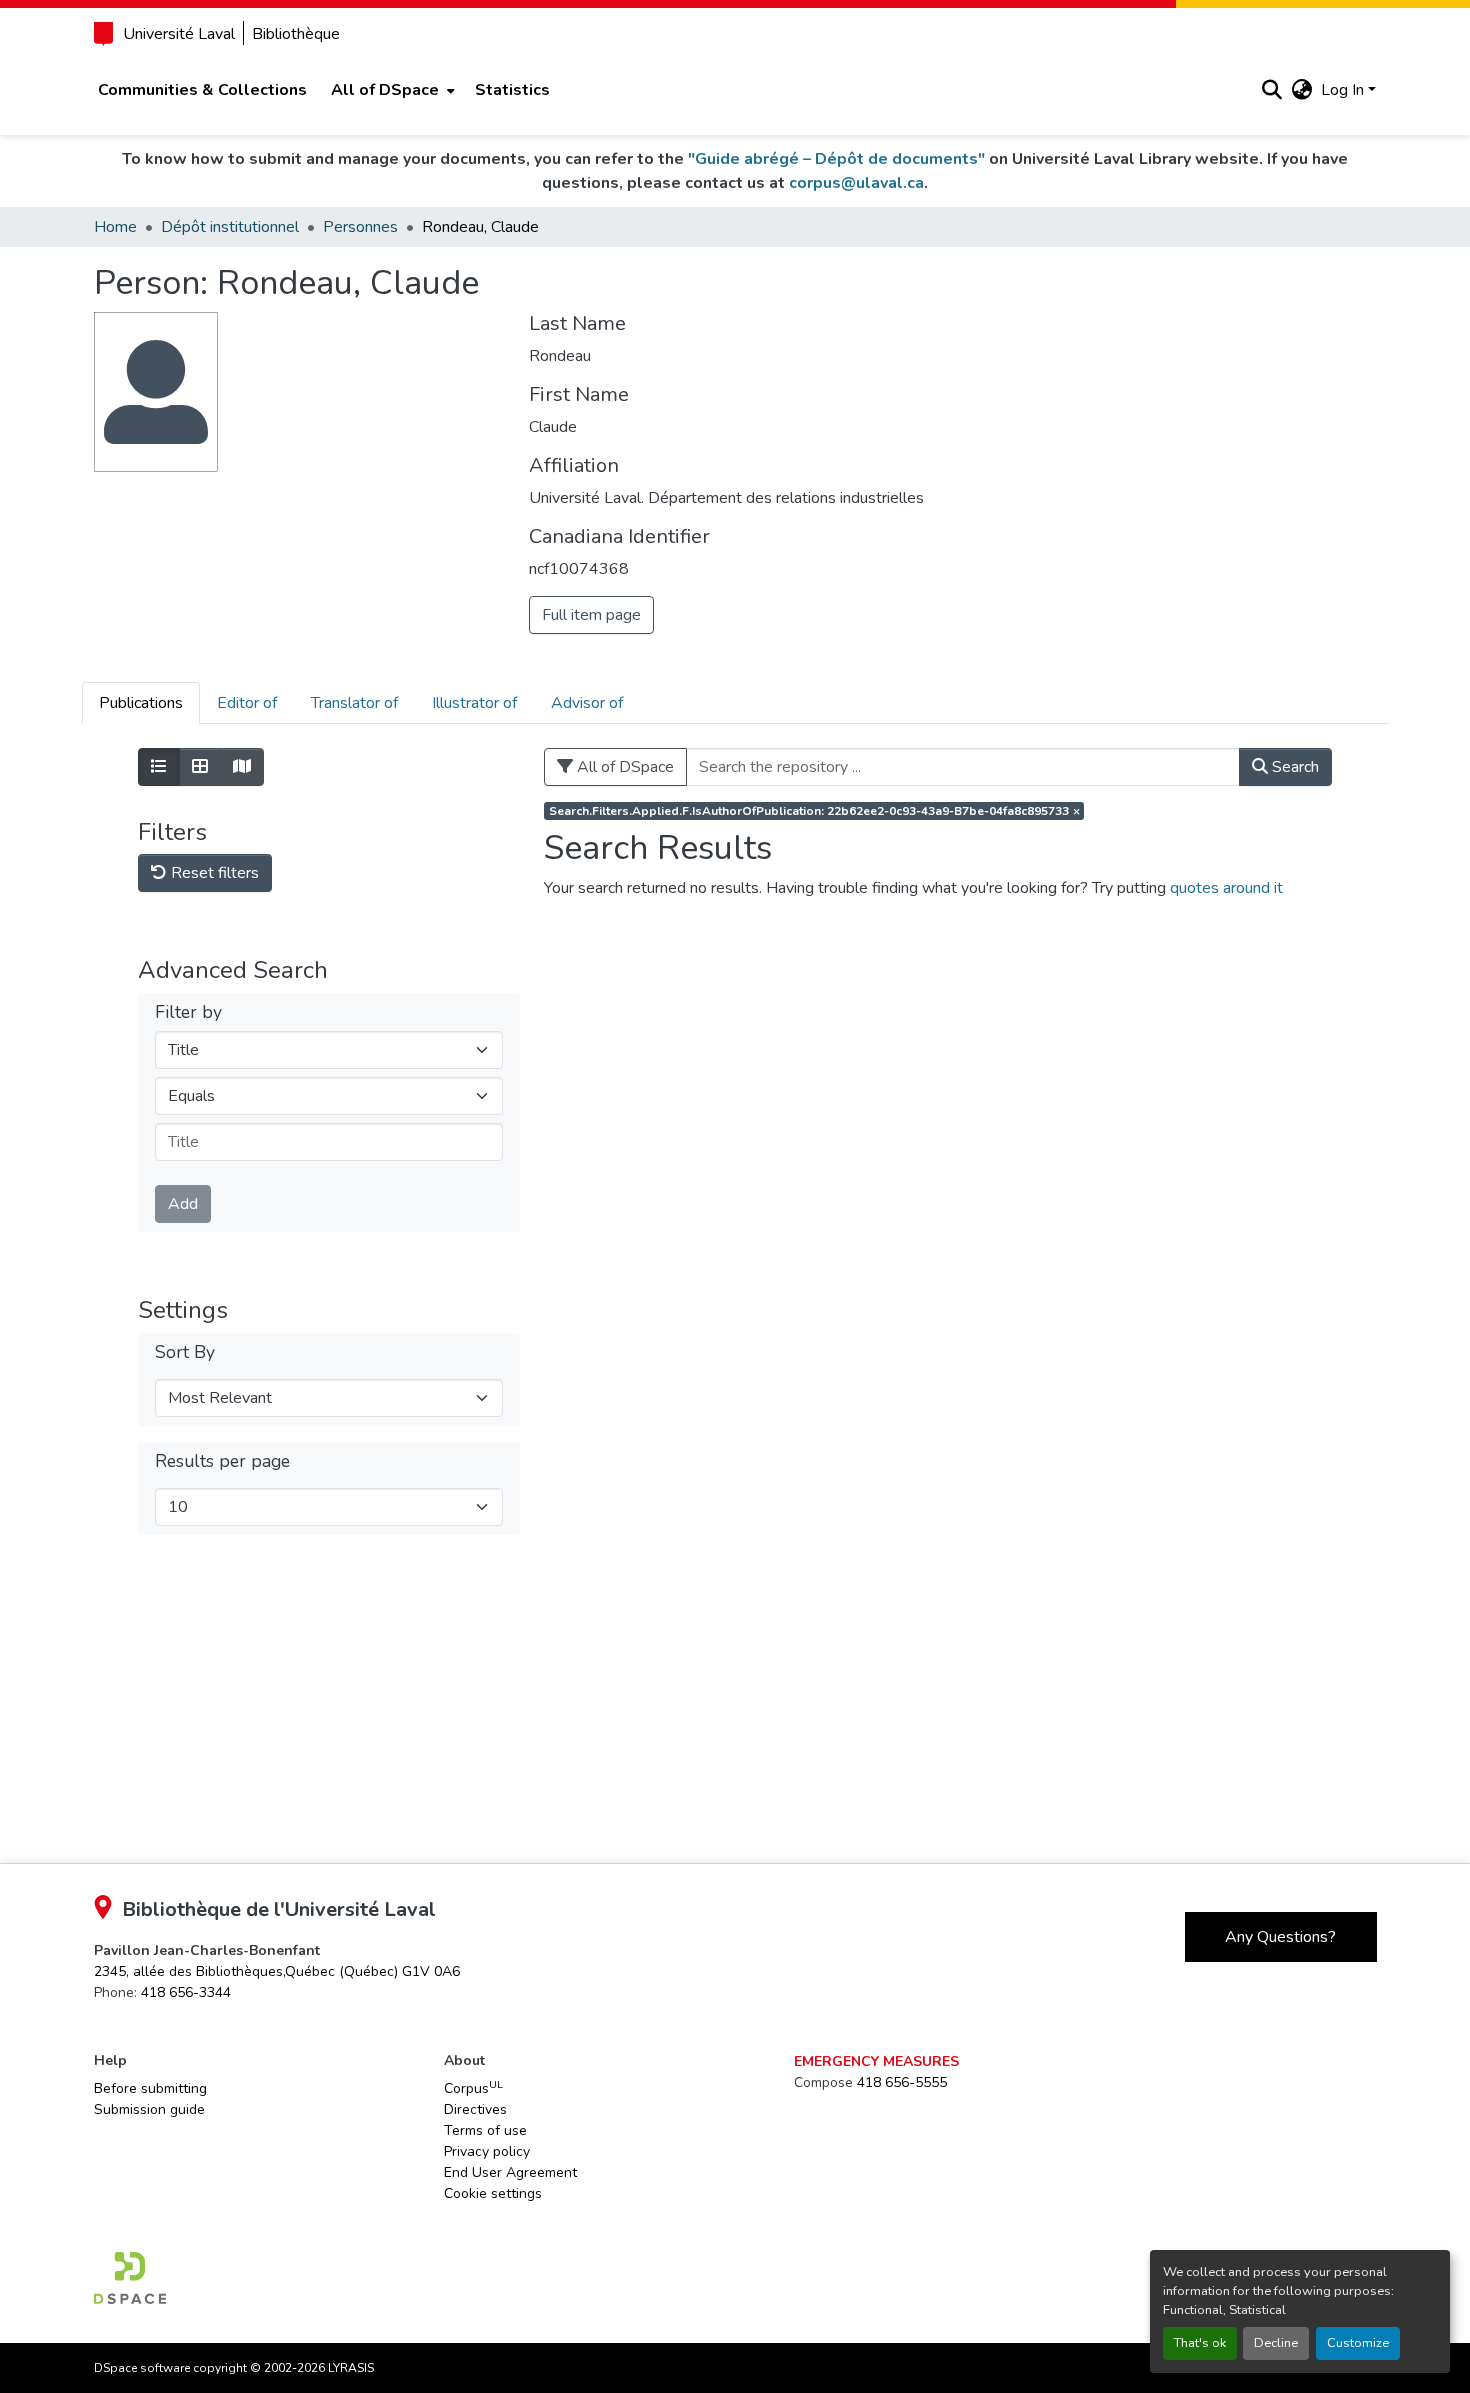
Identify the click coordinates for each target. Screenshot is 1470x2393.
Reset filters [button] (213, 873)
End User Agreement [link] (510, 2172)
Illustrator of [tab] (474, 703)
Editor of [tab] (247, 703)
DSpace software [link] (142, 2368)
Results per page (222, 1461)
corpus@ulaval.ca (856, 183)
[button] (1272, 90)
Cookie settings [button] (493, 2193)
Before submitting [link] (150, 2088)
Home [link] (115, 227)
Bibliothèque (296, 34)
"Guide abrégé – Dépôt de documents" (836, 159)
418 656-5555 (902, 2082)
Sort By (185, 1352)
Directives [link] (475, 2109)
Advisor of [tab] (587, 703)
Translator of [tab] (354, 703)
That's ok (1200, 2343)
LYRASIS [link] (351, 2368)
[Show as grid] (200, 767)
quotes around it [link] (1226, 888)
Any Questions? (1280, 1937)
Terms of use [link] (485, 2130)
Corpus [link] (473, 2088)
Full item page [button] (591, 615)
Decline (1276, 2343)
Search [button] (1293, 767)
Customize (1358, 2343)
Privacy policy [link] (487, 2151)
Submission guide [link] (149, 2109)
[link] (277, 1971)
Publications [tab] (141, 703)
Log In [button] (1344, 90)
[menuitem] (391, 90)
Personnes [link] (360, 227)
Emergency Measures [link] (876, 2061)
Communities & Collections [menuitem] (202, 90)
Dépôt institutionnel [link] (230, 227)
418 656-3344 (186, 1992)
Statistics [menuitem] (512, 90)
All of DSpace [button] (385, 90)
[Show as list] (159, 767)
